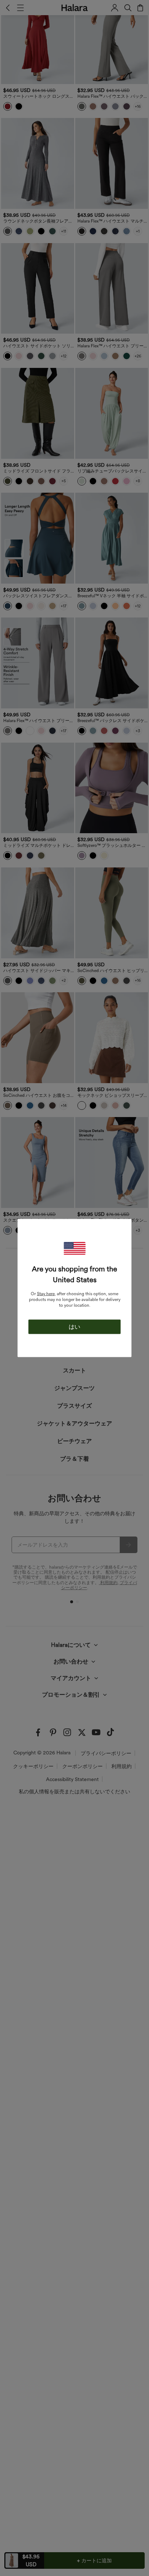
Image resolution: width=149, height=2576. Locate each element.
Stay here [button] (46, 1294)
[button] (74, 1249)
